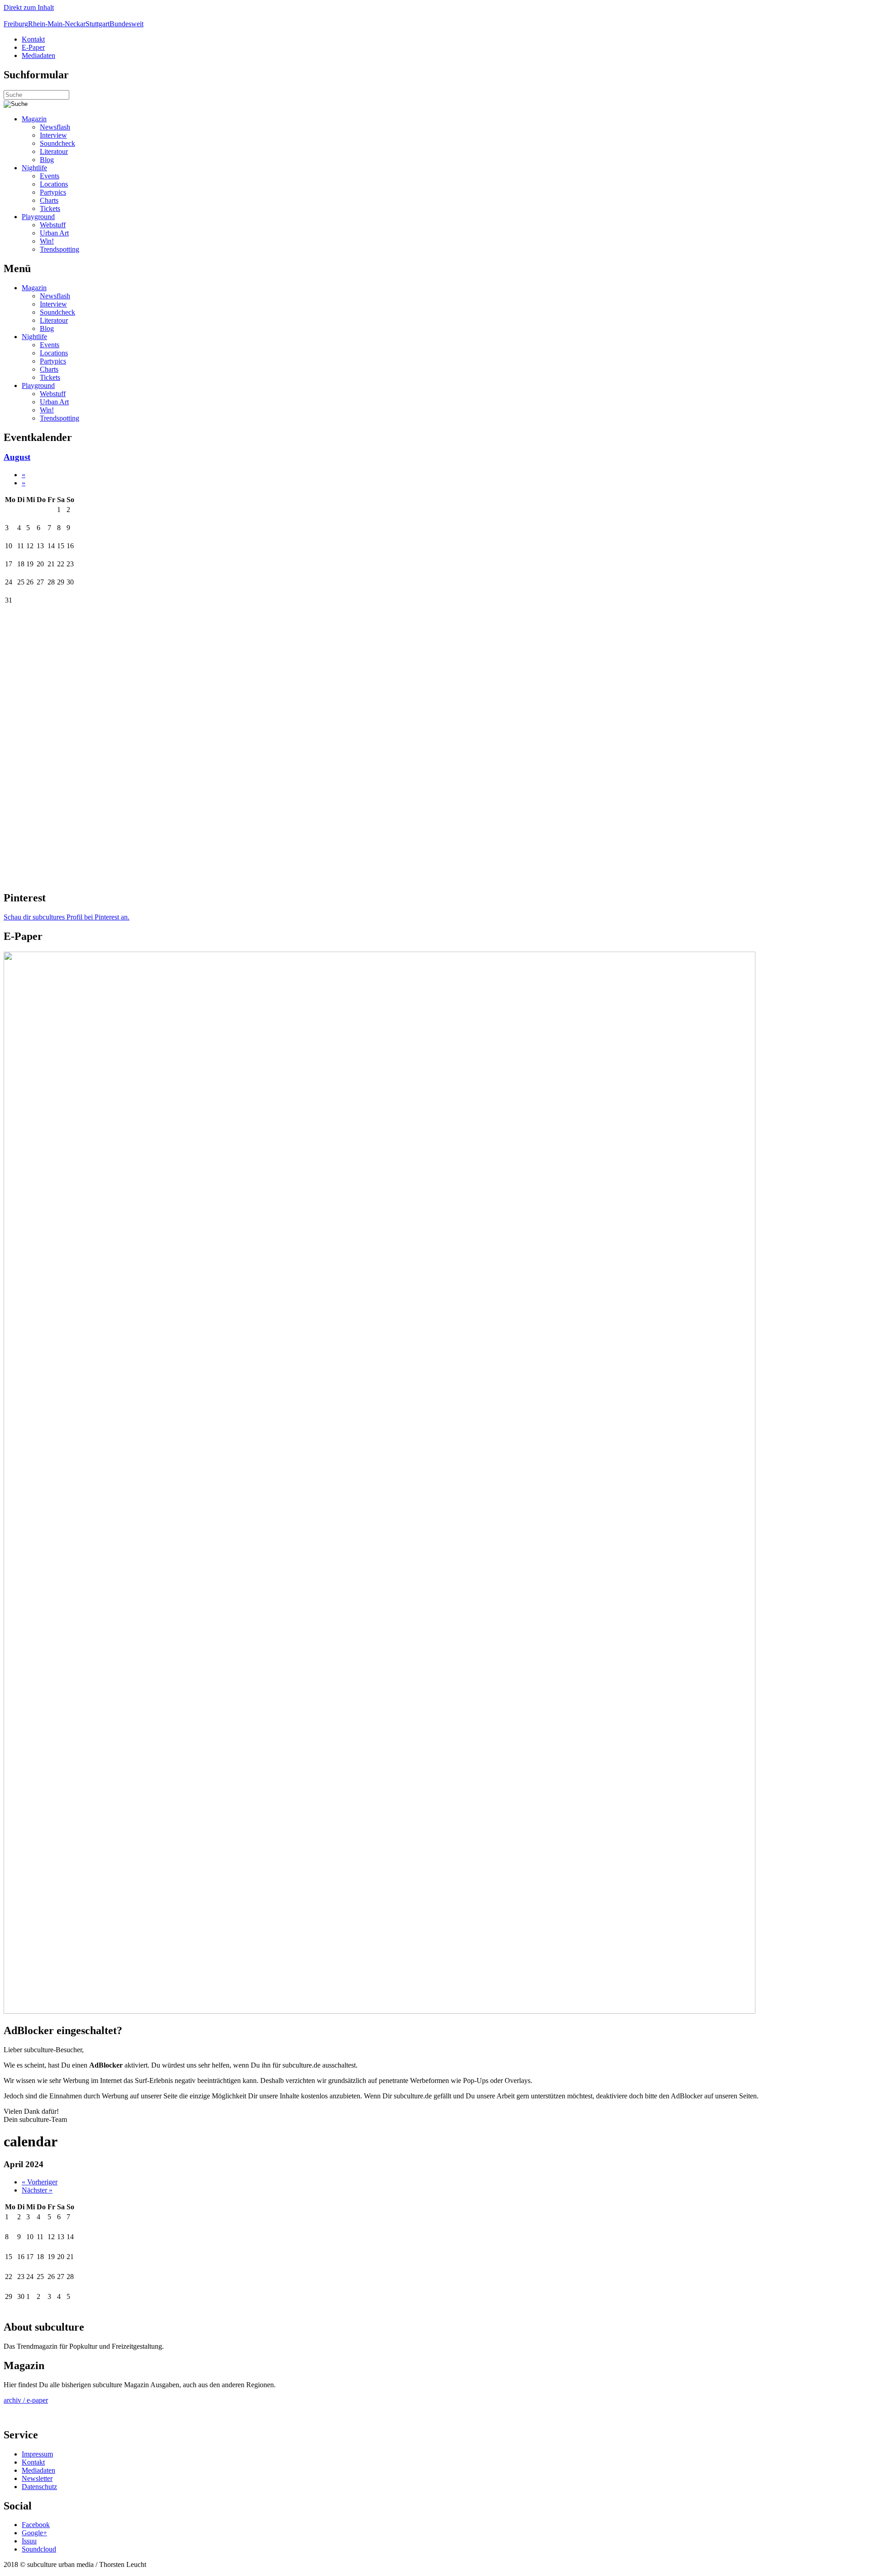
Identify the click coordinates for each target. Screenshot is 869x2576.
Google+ (34, 2533)
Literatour (54, 151)
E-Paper (33, 47)
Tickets (50, 208)
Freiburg (16, 24)
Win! (47, 241)
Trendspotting (60, 249)
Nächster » (37, 2190)
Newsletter (37, 2478)
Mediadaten (38, 55)
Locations (54, 184)
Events (50, 176)
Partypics (53, 192)
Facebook (36, 2525)
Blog (47, 160)
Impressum (37, 2454)
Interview (53, 135)
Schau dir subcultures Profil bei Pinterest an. (67, 917)
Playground (38, 217)
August (17, 457)
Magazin (34, 119)
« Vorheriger (40, 2182)
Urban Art (54, 233)
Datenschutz (39, 2487)
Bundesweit (127, 24)
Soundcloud (39, 2549)
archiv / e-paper (26, 2400)
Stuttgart (98, 24)
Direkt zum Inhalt (29, 7)
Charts (49, 200)
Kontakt (33, 39)
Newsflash (55, 127)
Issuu (29, 2541)
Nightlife (34, 168)
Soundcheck (57, 143)
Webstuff (53, 225)
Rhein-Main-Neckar (57, 24)
